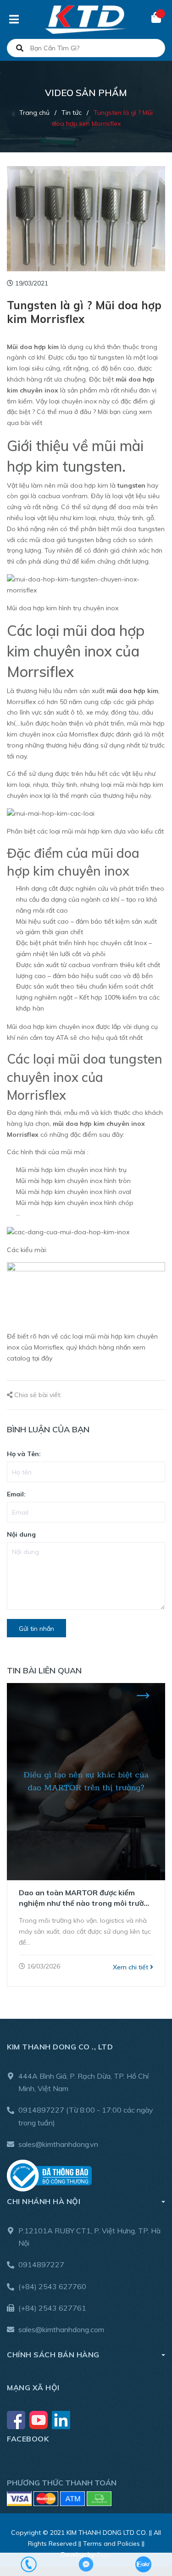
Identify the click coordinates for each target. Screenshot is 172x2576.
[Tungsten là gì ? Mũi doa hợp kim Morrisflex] (86, 219)
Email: (16, 1494)
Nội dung (21, 1534)
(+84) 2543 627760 (52, 2286)
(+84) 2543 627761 (52, 2308)
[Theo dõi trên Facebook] (17, 2420)
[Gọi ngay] (29, 2564)
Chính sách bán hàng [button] (53, 2355)
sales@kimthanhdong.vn (58, 2144)
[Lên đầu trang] (147, 2531)
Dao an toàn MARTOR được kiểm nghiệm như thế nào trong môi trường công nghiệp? (86, 1898)
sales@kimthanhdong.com (61, 2329)
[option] (86, 1835)
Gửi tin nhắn (36, 1629)
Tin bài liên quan (44, 1670)
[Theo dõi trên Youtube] (39, 2420)
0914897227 (41, 2110)
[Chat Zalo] (143, 2564)
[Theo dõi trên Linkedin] (61, 2420)
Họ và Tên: (24, 1454)
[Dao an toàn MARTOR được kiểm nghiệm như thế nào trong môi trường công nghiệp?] (86, 1782)
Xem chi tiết (131, 1967)
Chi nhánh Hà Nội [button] (44, 2201)
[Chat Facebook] (86, 2564)
